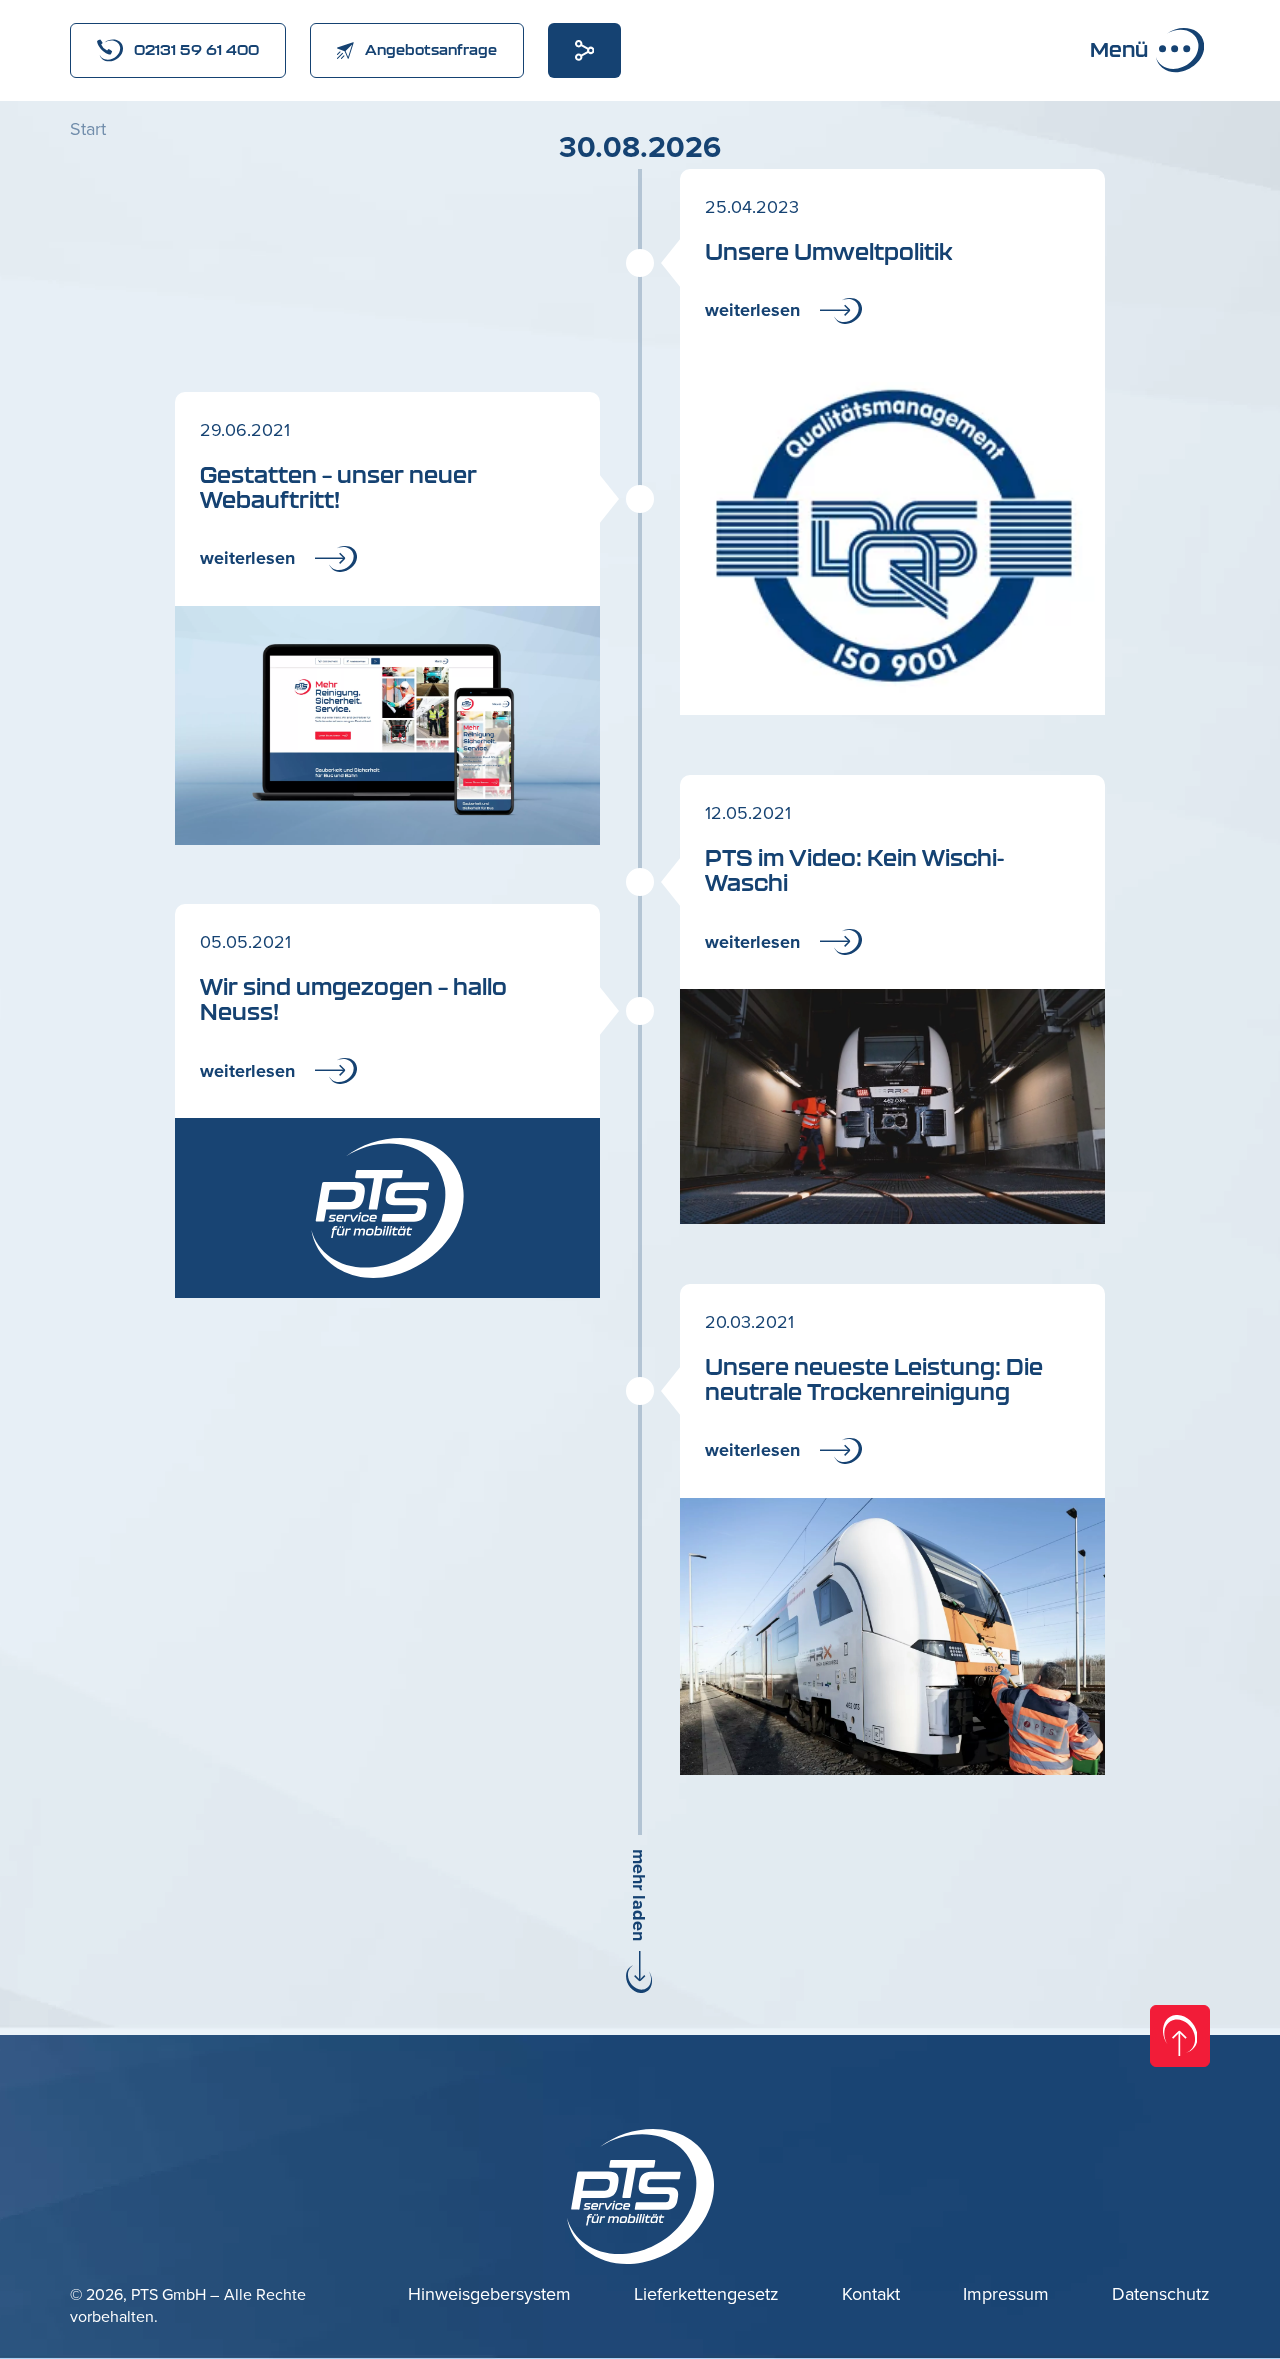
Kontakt (871, 2295)
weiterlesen (752, 310)
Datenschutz (1161, 2295)
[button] (758, 100)
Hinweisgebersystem (489, 2295)
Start (88, 130)
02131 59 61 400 (196, 49)
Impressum (1006, 2295)
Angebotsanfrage (431, 49)
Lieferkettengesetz (706, 2295)
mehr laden (639, 1895)
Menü (1119, 49)
